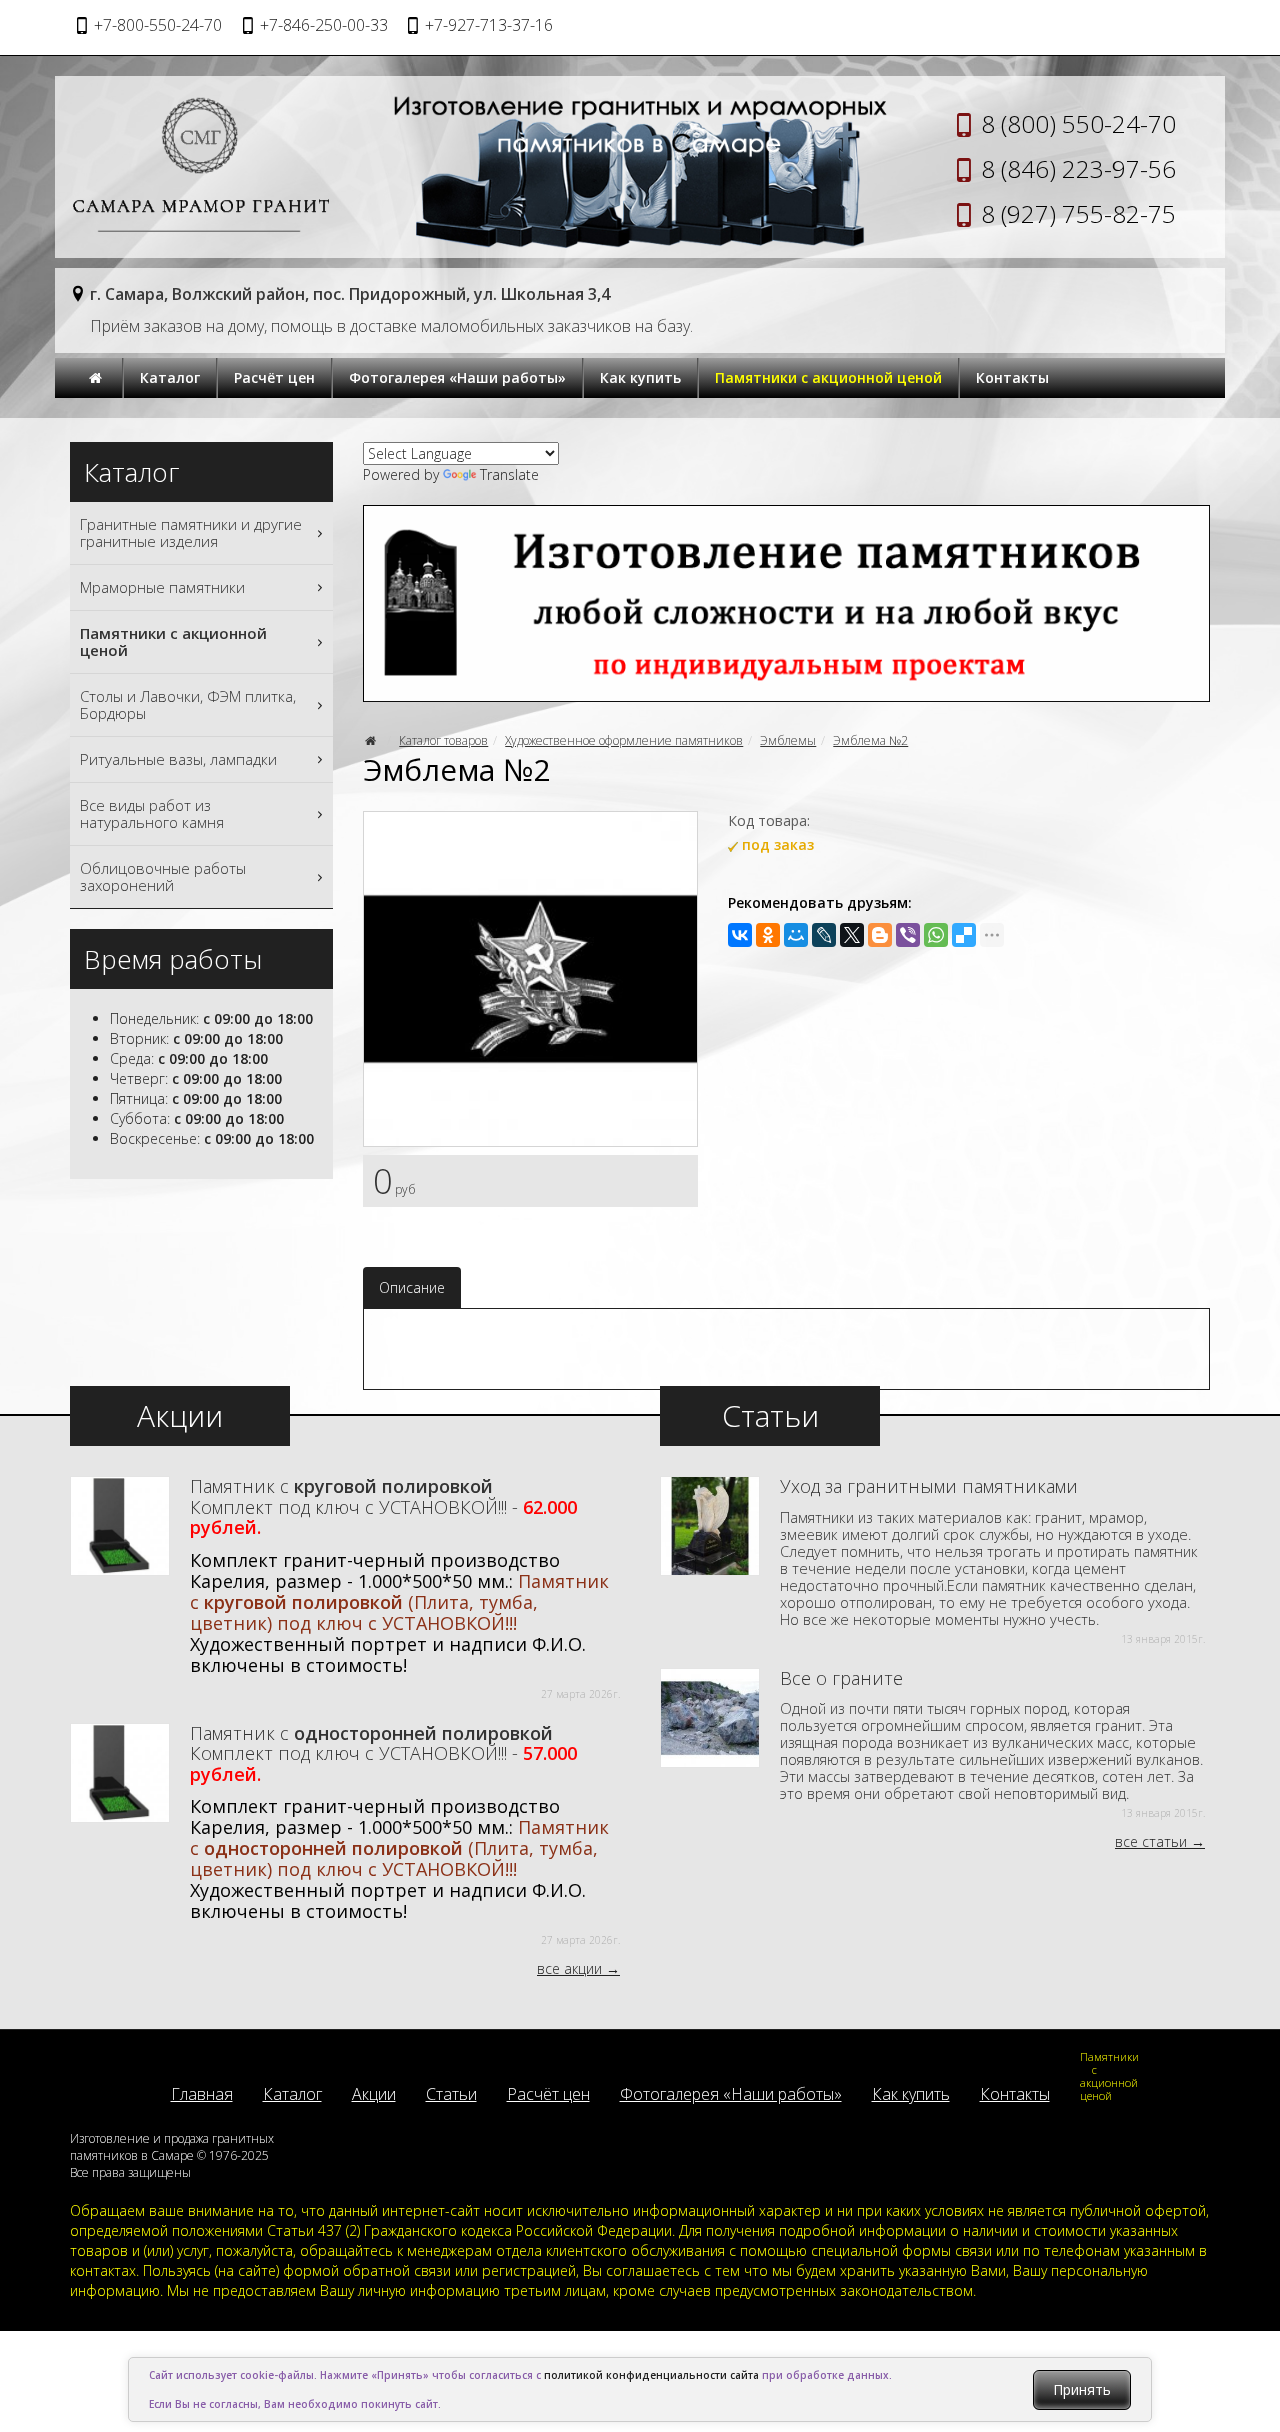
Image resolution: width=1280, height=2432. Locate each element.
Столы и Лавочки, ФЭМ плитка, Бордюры (188, 704)
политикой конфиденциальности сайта (651, 2375)
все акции (569, 1968)
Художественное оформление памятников (624, 740)
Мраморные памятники (162, 587)
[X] (852, 935)
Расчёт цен (274, 377)
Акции (374, 2094)
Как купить (640, 377)
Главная (202, 2094)
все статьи (1151, 1841)
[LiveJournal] (824, 935)
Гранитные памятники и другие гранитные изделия (191, 532)
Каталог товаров (443, 740)
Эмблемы (788, 740)
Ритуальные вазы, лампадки (178, 759)
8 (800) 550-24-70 (1078, 123)
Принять (1082, 2389)
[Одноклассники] (768, 935)
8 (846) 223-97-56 (1078, 168)
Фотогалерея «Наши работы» (457, 377)
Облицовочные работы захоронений (163, 876)
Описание (412, 1287)
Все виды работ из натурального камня (152, 813)
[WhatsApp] (936, 935)
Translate (509, 474)
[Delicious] (964, 935)
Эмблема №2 (870, 740)
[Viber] (908, 935)
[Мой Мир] (796, 935)
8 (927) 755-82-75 (1078, 213)
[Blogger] (880, 935)
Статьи (451, 2094)
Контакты (1012, 377)
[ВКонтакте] (740, 935)
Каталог (170, 377)
